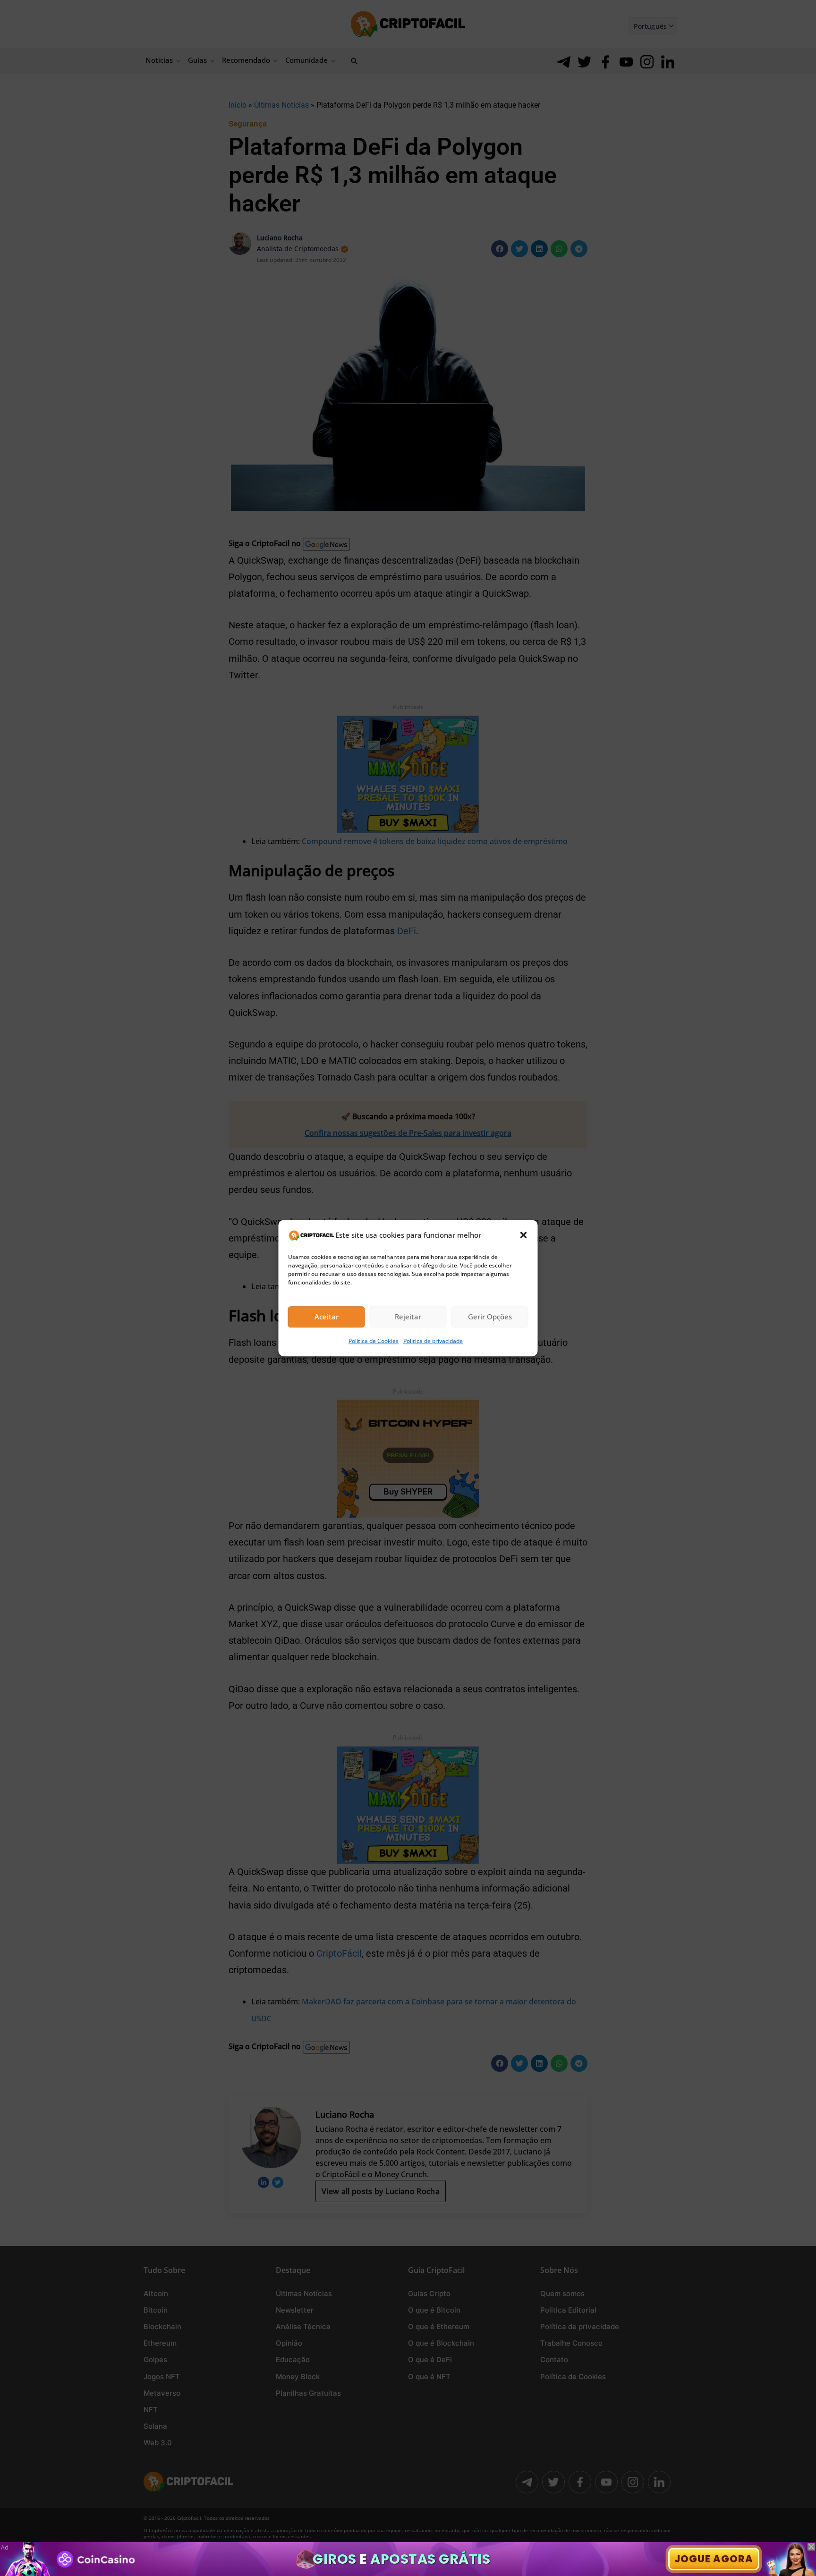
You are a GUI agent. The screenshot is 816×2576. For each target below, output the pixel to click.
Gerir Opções (490, 1317)
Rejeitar (408, 1317)
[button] (524, 1235)
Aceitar (327, 1317)
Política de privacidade (433, 1341)
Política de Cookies (374, 1341)
